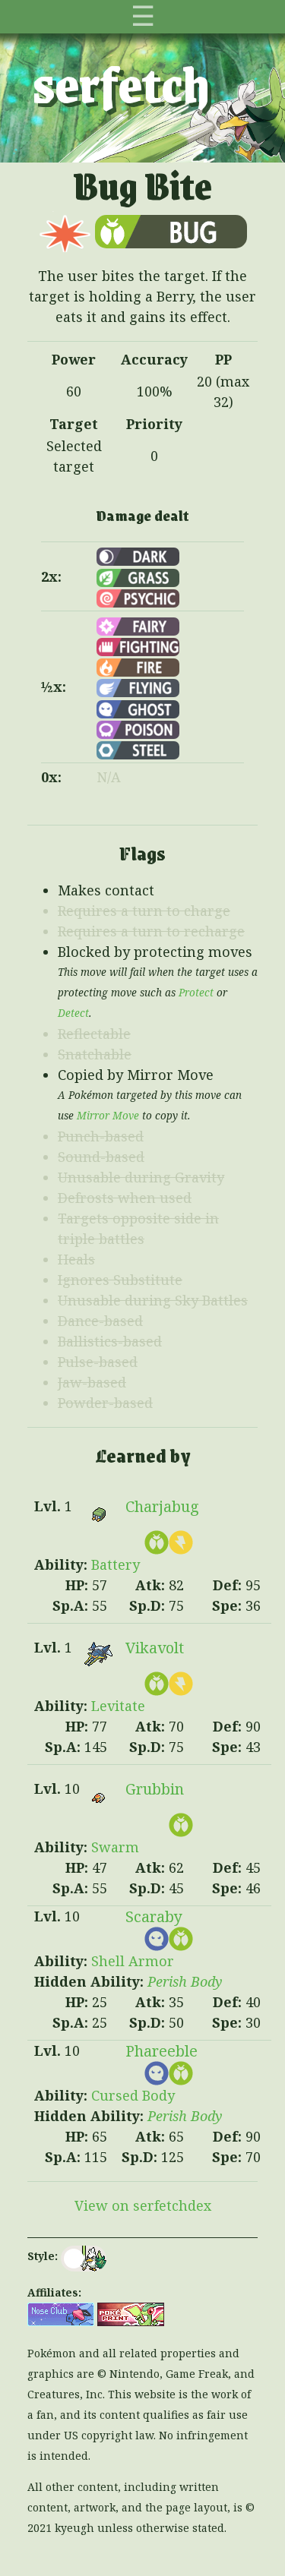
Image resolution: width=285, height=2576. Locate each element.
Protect (196, 993)
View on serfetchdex (143, 2205)
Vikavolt (155, 1648)
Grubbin (155, 1789)
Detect (73, 1013)
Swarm (115, 1847)
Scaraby (154, 1916)
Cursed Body (133, 2095)
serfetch (121, 83)
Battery (116, 1564)
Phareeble (161, 2051)
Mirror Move (108, 1116)
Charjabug (162, 1506)
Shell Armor (133, 1961)
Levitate (118, 1706)
